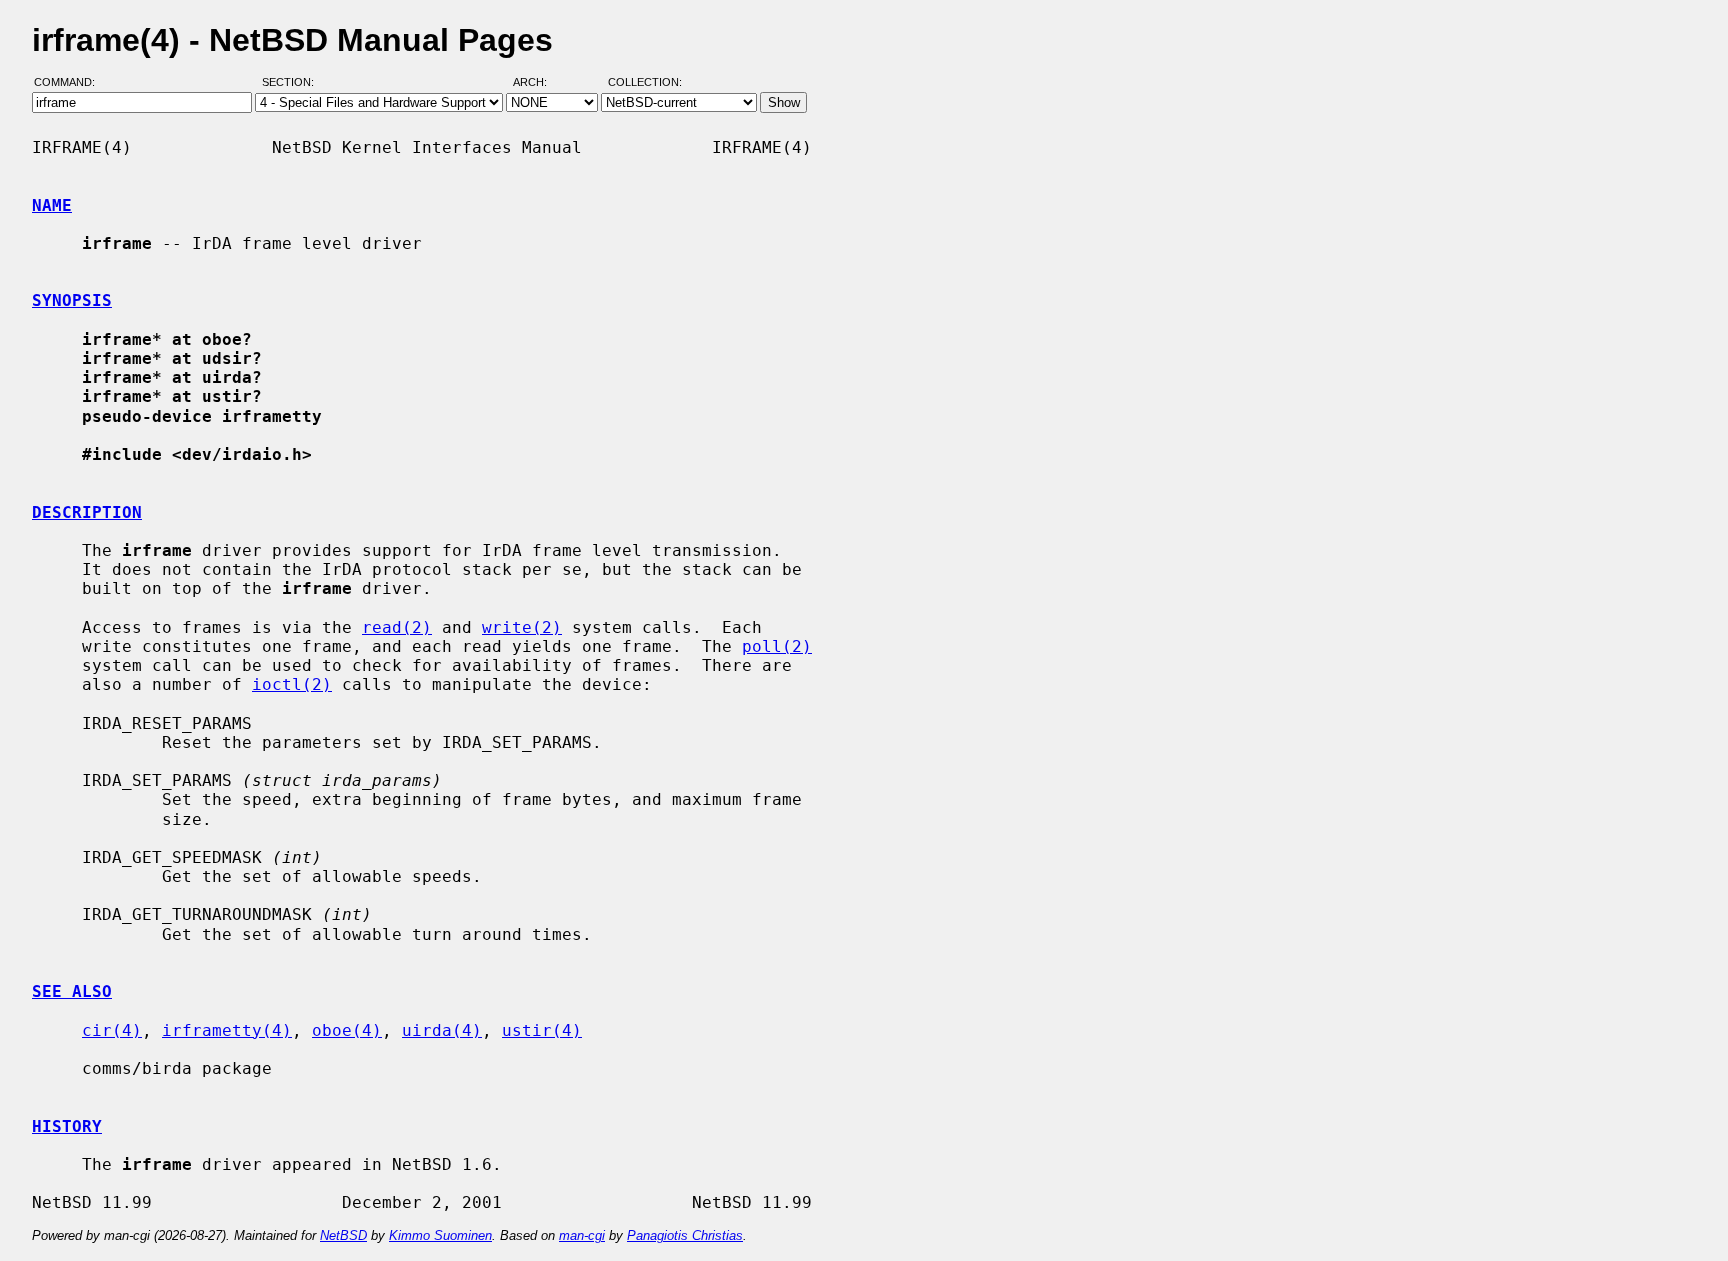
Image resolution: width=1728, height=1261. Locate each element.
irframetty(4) (227, 1030)
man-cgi (582, 1235)
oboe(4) (347, 1030)
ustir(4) (542, 1030)
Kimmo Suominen (440, 1235)
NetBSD (343, 1235)
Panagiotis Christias (685, 1235)
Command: (70, 83)
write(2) (522, 627)
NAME (52, 205)
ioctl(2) (292, 684)
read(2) (397, 627)
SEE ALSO (72, 991)
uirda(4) (442, 1030)
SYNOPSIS (72, 300)
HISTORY (67, 1126)
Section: (292, 83)
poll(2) (777, 646)
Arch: (539, 83)
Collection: (645, 83)
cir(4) (112, 1030)
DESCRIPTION (87, 512)
